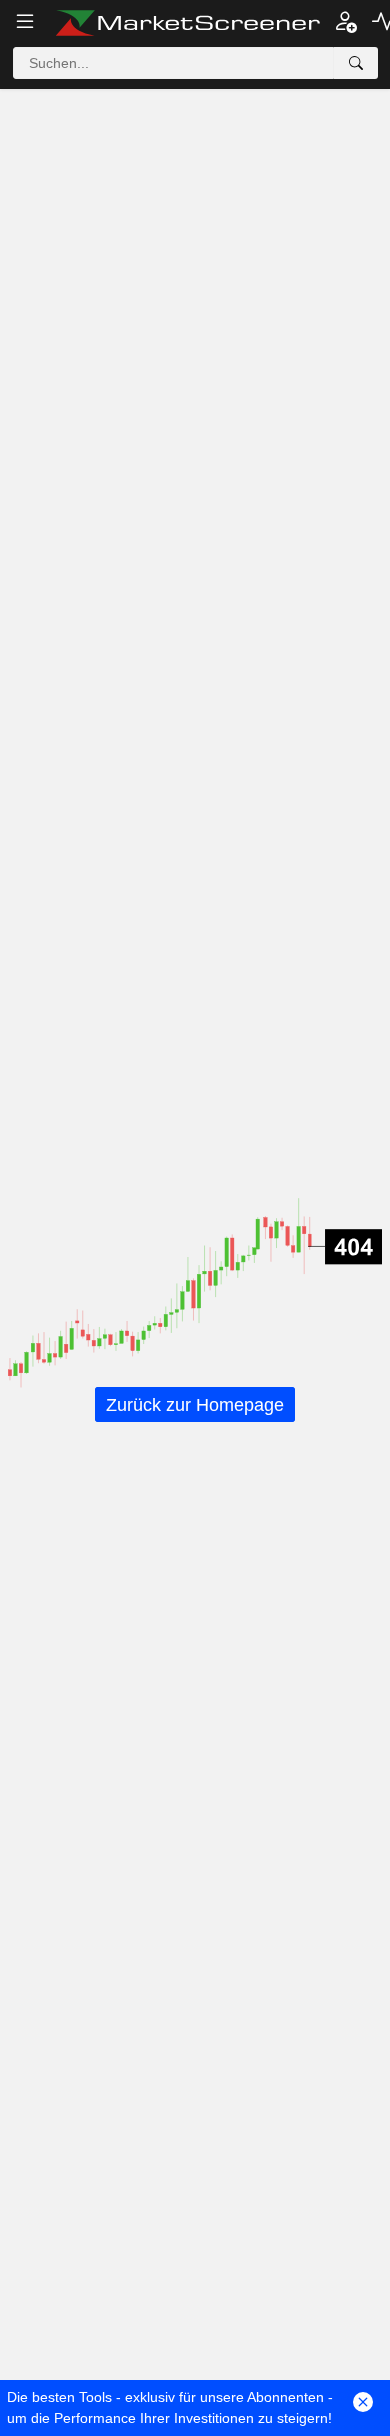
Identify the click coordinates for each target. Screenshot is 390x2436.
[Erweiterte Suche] (356, 63)
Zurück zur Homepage (195, 1405)
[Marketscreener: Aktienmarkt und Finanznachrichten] (187, 23)
